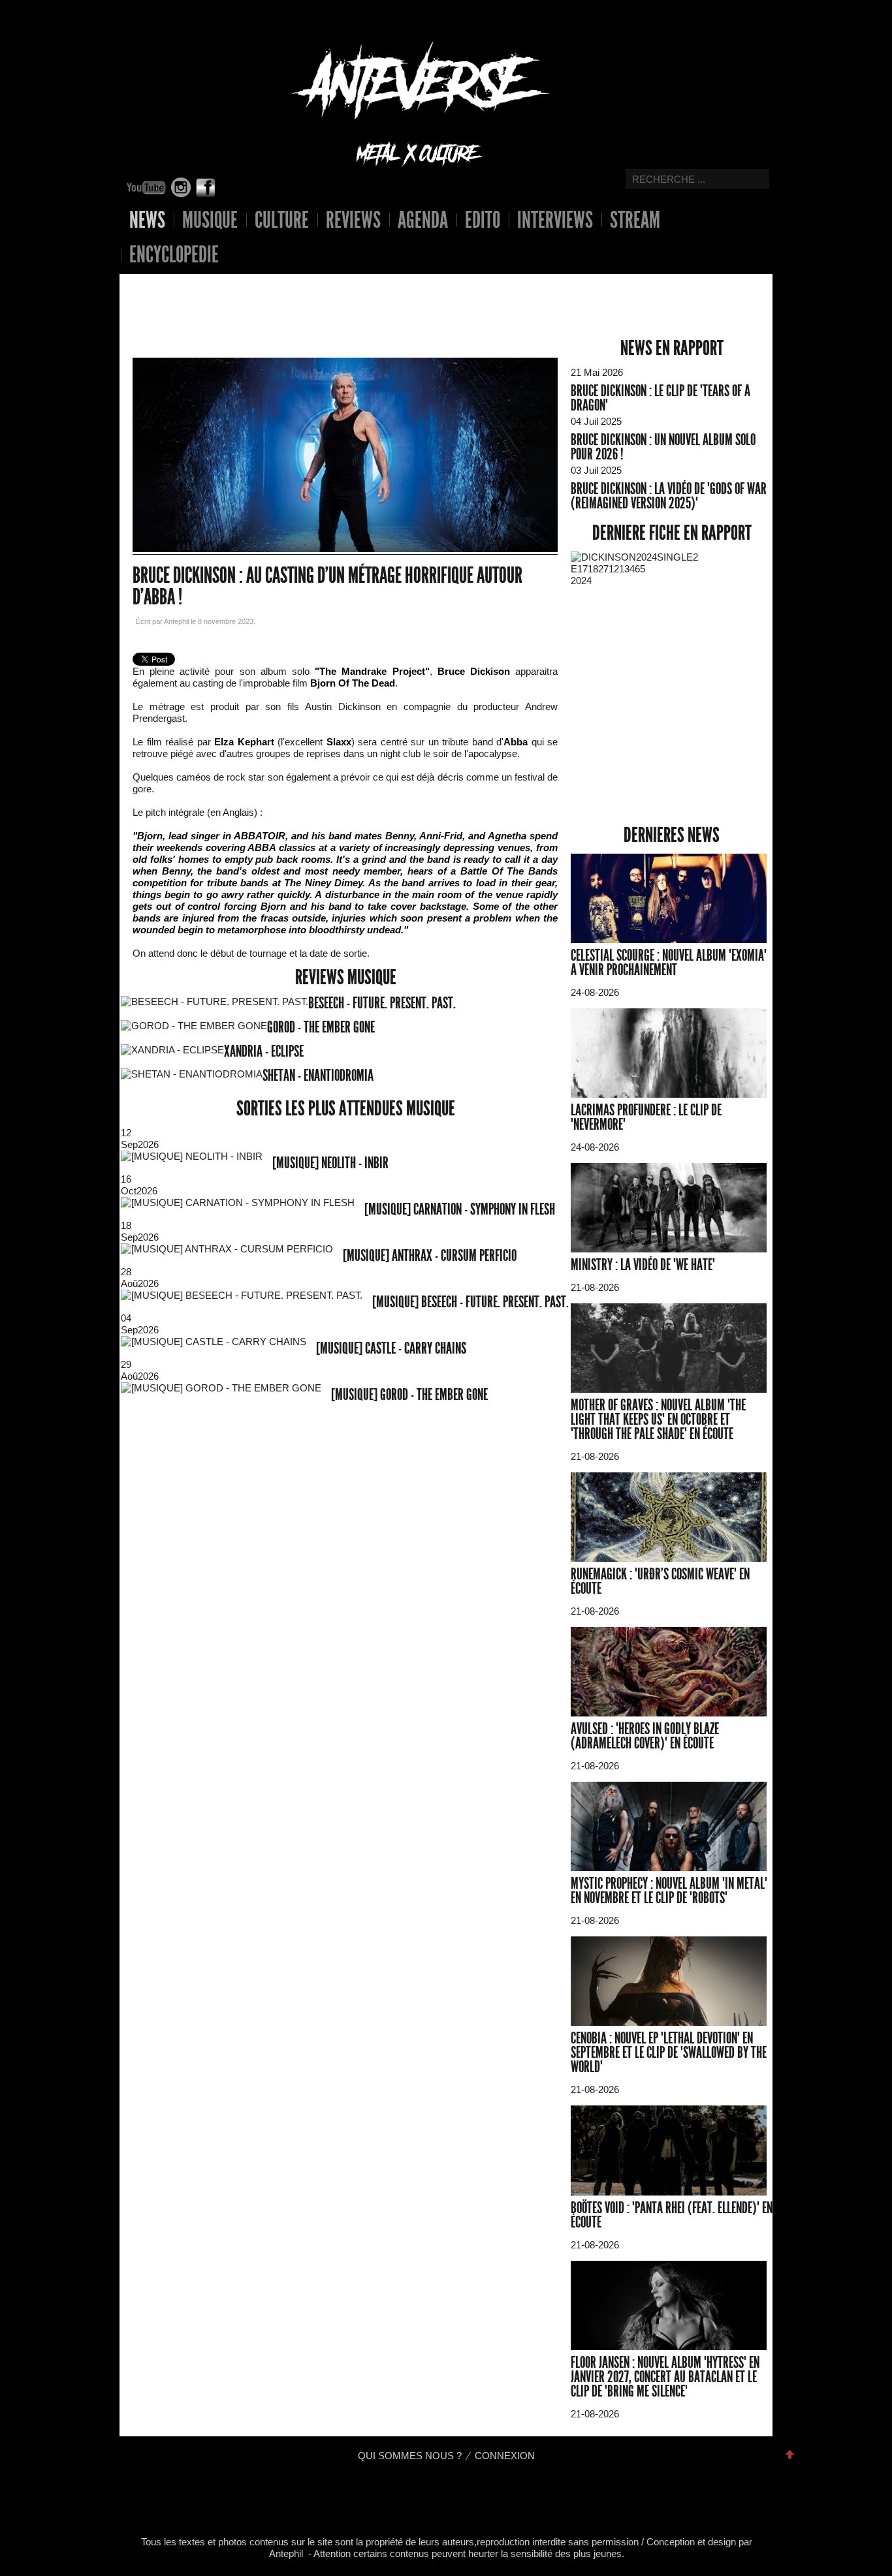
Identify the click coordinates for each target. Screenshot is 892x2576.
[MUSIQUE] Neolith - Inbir (330, 1163)
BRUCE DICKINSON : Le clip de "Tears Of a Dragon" (661, 398)
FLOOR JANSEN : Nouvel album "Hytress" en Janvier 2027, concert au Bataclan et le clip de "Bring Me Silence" (665, 2377)
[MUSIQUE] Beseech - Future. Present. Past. (470, 1302)
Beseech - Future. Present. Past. (382, 1003)
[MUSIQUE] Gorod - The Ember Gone (409, 1395)
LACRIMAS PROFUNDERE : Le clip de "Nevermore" (646, 1117)
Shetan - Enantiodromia (318, 1076)
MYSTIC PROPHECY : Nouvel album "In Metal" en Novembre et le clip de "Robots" (669, 1891)
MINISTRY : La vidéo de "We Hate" (643, 1265)
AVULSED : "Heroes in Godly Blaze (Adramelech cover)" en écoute (645, 1736)
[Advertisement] (335, 296)
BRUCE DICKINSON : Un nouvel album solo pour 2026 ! (663, 447)
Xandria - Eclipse (264, 1051)
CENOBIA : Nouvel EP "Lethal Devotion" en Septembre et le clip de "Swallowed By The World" (669, 2053)
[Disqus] (346, 1604)
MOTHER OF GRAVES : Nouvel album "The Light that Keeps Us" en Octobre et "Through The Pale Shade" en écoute (658, 1420)
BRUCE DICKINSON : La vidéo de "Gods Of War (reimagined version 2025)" (669, 496)
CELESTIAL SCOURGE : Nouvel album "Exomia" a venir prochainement (669, 963)
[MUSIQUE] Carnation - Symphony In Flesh (460, 1209)
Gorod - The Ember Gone (321, 1027)
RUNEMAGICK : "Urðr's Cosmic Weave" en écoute (660, 1581)
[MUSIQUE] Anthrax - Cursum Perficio (430, 1256)
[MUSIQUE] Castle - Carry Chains (391, 1348)
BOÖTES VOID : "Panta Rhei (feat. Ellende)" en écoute (672, 2215)
